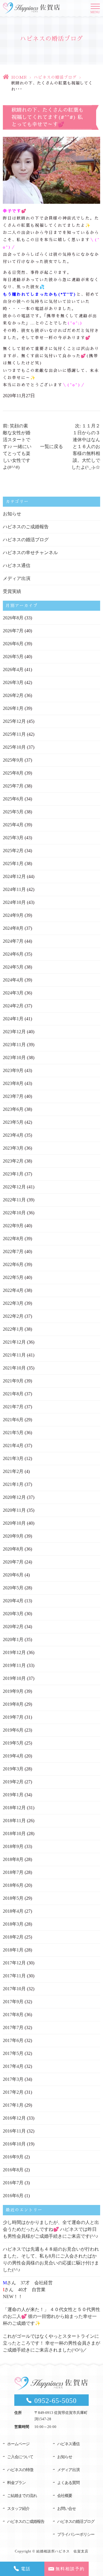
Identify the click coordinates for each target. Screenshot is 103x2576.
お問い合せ (67, 2509)
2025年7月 (13, 786)
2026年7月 (13, 631)
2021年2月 (13, 1471)
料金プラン (16, 2483)
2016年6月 (13, 2196)
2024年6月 (13, 954)
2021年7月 (13, 1407)
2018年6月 (13, 1885)
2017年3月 (13, 2079)
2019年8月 (13, 1704)
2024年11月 (14, 889)
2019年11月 (14, 1665)
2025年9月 (13, 760)
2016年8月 (13, 2170)
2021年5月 (13, 1433)
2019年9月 (13, 1691)
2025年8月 (13, 773)
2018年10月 (14, 1833)
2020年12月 (14, 1497)
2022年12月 (14, 1187)
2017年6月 (13, 2040)
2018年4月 (13, 1911)
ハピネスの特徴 (20, 2470)
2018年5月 (13, 1898)
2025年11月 (14, 734)
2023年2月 (13, 1161)
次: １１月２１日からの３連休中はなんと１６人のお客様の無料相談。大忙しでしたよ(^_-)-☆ (86, 446)
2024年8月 (13, 928)
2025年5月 (13, 812)
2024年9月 (13, 915)
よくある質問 (68, 2483)
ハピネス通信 (17, 565)
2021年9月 (13, 1381)
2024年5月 (13, 967)
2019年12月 (14, 1652)
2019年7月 (13, 1717)
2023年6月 (13, 1109)
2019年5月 (13, 1743)
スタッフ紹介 (18, 2509)
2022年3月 (13, 1303)
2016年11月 (14, 2131)
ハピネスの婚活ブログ (55, 77)
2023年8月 (13, 1083)
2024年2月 (13, 1006)
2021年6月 (13, 1420)
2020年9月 (13, 1536)
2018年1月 (13, 1950)
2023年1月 (13, 1174)
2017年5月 (13, 2053)
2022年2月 (13, 1316)
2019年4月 (13, 1756)
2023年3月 (13, 1148)
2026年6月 (13, 644)
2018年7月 (13, 1872)
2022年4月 (13, 1290)
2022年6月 (13, 1264)
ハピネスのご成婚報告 (26, 527)
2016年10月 (14, 2144)
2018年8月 (13, 1859)
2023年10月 (14, 1058)
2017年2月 (13, 2092)
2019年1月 (13, 1795)
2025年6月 (13, 799)
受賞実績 (12, 591)
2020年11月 (14, 1510)
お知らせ (12, 514)
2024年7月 (13, 941)
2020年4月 (13, 1601)
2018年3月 (13, 1924)
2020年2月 (13, 1627)
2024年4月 (13, 980)
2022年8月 (13, 1239)
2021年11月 (14, 1355)
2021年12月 (14, 1342)
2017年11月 (14, 1976)
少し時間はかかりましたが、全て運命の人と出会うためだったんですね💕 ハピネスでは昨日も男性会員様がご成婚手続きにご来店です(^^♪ (51, 2229)
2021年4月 (13, 1445)
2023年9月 (13, 1070)
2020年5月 (13, 1588)
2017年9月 (13, 2002)
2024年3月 (13, 993)
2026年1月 (13, 708)
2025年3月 (13, 838)
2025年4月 (13, 825)
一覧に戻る (51, 446)
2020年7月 (13, 1562)
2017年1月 (13, 2105)
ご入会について (20, 2457)
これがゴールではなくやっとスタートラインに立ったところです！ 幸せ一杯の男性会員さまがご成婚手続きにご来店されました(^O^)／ (51, 2343)
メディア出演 (17, 578)
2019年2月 (13, 1782)
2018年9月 (13, 1846)
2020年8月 (13, 1549)
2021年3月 (13, 1458)
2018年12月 (14, 1808)
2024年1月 (13, 1019)
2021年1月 (13, 1484)
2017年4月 (13, 2066)
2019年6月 (13, 1730)
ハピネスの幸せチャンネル (30, 553)
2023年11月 (14, 1045)
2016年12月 (14, 2118)
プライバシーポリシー (76, 2534)
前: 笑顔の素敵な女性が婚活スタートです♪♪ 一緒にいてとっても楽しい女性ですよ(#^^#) (17, 446)
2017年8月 (13, 2015)
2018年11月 (14, 1821)
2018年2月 (13, 1937)
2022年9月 (13, 1226)
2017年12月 (14, 1963)
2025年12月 (14, 721)
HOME (19, 77)
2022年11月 (14, 1200)
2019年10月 (14, 1678)
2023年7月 (13, 1096)
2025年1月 (13, 864)
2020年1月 (13, 1639)
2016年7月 (13, 2183)
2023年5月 (13, 1122)
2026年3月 (13, 682)
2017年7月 (13, 2027)
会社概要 (65, 2496)
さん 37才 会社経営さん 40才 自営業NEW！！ (28, 2290)
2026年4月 (13, 670)
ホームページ (18, 2444)
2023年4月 (13, 1135)
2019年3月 (13, 1769)
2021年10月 (14, 1368)
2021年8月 (13, 1394)
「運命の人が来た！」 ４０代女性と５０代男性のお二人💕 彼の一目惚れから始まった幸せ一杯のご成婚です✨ (51, 2316)
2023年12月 (14, 1032)
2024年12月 (14, 876)
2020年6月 (13, 1575)
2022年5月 (13, 1277)
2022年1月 (13, 1329)
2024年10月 (14, 902)
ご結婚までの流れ (22, 2496)
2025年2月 (13, 851)
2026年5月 (13, 657)
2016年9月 (13, 2157)
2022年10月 (14, 1213)
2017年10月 (14, 1989)
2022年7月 (13, 1251)
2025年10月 (14, 747)
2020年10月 (14, 1523)
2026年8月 (13, 618)
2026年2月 (13, 695)
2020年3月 (13, 1614)
